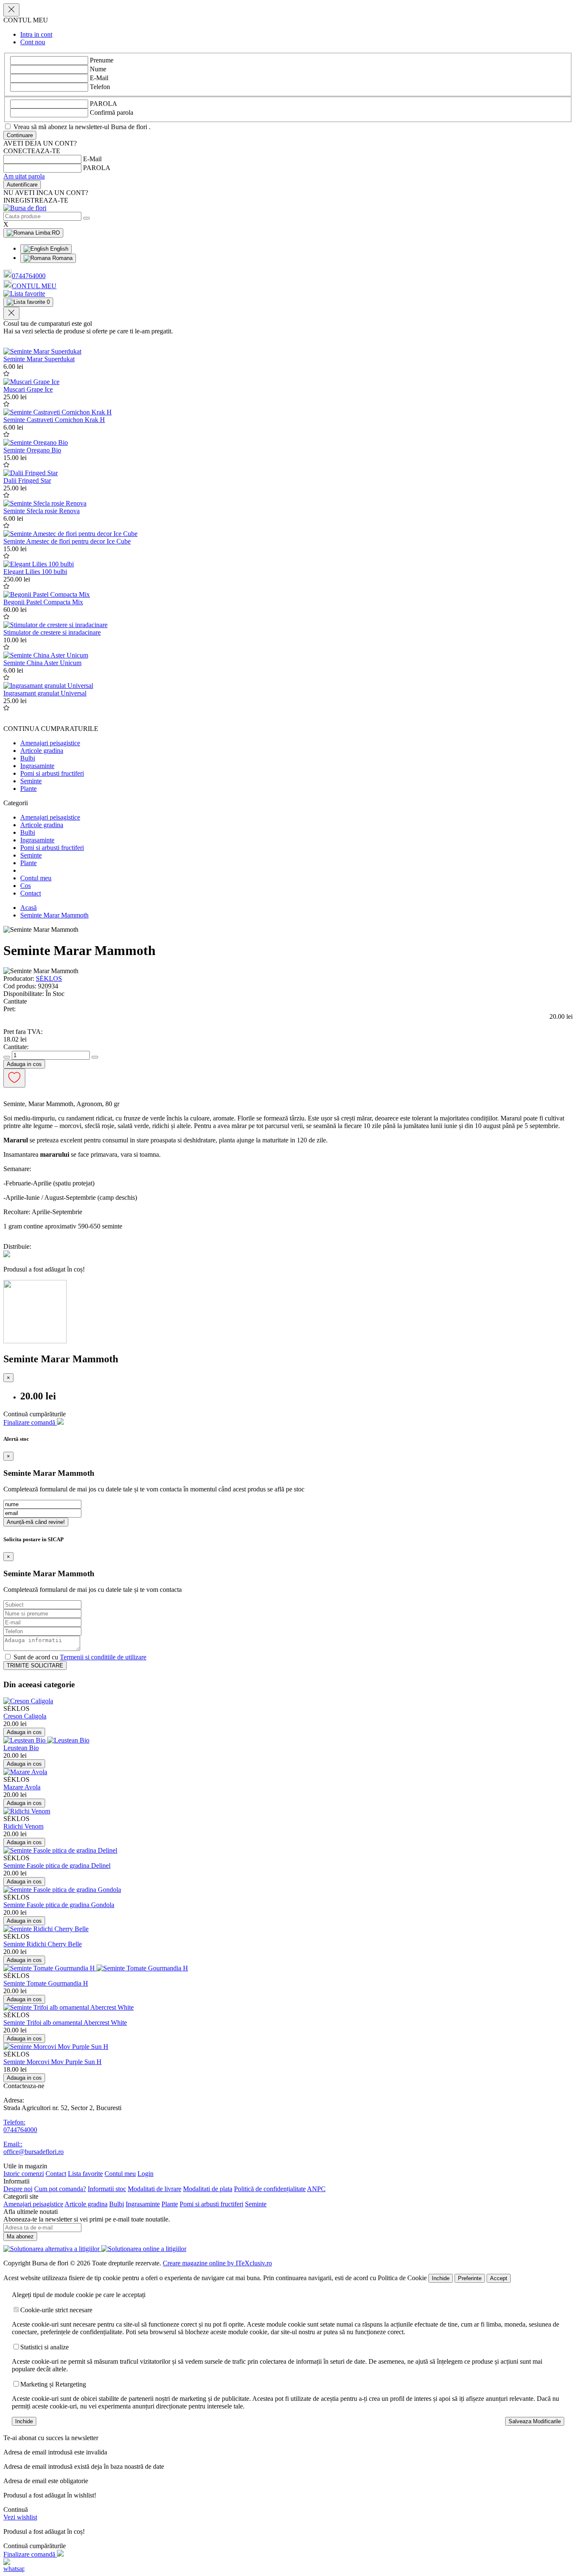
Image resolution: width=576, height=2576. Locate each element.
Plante (28, 789)
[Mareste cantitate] (95, 1057)
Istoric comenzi (24, 2174)
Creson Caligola (25, 1716)
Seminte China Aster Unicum (42, 663)
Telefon (100, 87)
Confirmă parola (112, 112)
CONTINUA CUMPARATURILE (51, 729)
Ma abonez (20, 2236)
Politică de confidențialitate (270, 2189)
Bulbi (28, 758)
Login (145, 2174)
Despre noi (18, 2189)
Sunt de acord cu (79, 1657)
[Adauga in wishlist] (6, 374)
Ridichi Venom (23, 1826)
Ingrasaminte (37, 766)
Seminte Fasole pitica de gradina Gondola (59, 1905)
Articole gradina (42, 751)
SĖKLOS (49, 978)
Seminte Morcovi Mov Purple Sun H (52, 2062)
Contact (31, 893)
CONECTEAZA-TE (32, 151)
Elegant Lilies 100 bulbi (35, 572)
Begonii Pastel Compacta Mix (43, 602)
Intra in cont (36, 34)
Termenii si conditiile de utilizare (103, 1657)
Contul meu (36, 878)
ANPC (316, 2189)
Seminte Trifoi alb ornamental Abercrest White (65, 2023)
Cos (26, 886)
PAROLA (104, 104)
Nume (98, 69)
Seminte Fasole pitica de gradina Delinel (57, 1866)
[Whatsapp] (14, 2569)
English (58, 249)
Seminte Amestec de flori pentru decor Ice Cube (67, 541)
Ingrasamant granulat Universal (45, 693)
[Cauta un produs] (86, 218)
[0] (24, 294)
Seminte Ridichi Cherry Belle (43, 1944)
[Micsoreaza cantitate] (7, 1057)
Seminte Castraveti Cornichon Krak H (54, 420)
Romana (62, 258)
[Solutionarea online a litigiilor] (144, 2249)
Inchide (441, 2278)
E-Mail (99, 78)
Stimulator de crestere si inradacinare (52, 632)
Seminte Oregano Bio (32, 450)
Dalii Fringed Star (27, 480)
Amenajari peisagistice (50, 743)
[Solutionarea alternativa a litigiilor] (52, 2249)
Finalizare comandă (30, 1422)
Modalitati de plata (208, 2189)
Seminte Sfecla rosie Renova (42, 511)
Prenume (102, 60)
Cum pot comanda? (60, 2189)
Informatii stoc (107, 2189)
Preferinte (470, 2278)
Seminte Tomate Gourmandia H (46, 1983)
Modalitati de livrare (155, 2189)
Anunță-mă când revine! (36, 1522)
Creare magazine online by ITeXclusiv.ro (217, 2263)
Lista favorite (85, 2174)
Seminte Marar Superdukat (39, 359)
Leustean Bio (21, 1748)
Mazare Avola (22, 1787)
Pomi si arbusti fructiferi (52, 773)
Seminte (31, 781)
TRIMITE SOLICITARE (35, 1665)
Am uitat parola (24, 176)
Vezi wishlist (20, 2517)
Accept (499, 2278)
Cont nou (33, 42)
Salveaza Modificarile (535, 2421)
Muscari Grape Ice (28, 389)
